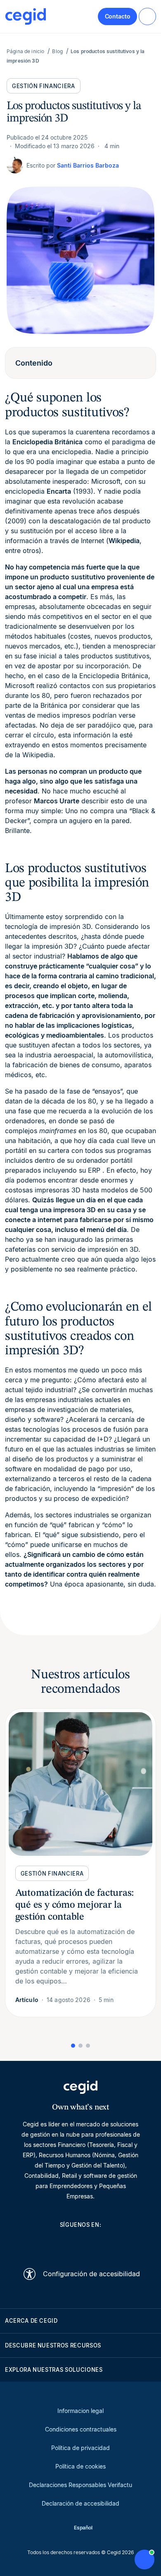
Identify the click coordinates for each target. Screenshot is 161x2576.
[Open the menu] (147, 16)
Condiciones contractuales (81, 2429)
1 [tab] (73, 2046)
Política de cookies (80, 2466)
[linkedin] (41, 2243)
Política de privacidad (80, 2448)
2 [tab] (80, 2046)
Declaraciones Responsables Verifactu (80, 2485)
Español (83, 2528)
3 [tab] (88, 2046)
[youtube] (61, 2243)
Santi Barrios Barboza (88, 165)
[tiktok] (100, 2243)
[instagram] (80, 2243)
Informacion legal (80, 2411)
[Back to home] (26, 16)
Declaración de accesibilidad (80, 2503)
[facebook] (120, 2243)
